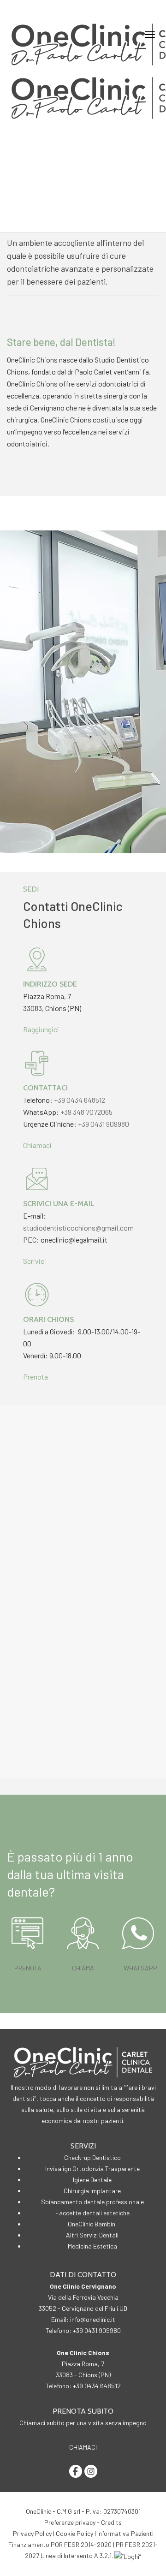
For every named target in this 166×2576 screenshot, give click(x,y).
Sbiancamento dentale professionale (92, 2202)
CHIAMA (83, 1968)
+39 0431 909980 (104, 1124)
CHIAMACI (83, 2447)
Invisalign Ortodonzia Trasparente (92, 2168)
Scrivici (35, 1261)
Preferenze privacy (70, 2522)
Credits (111, 2522)
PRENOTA (28, 1968)
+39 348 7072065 (86, 1112)
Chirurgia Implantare (92, 2191)
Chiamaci (37, 1145)
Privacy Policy (32, 2533)
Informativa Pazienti (125, 2533)
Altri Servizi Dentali (92, 2235)
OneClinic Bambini (92, 2224)
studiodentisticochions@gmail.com (78, 1228)
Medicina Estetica (92, 2246)
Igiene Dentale (92, 2180)
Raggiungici (41, 1029)
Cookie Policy (74, 2533)
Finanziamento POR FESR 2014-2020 (60, 2544)
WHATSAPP (140, 1968)
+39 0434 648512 (80, 1100)
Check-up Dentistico (92, 2157)
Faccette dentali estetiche (92, 2213)
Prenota (36, 1377)
